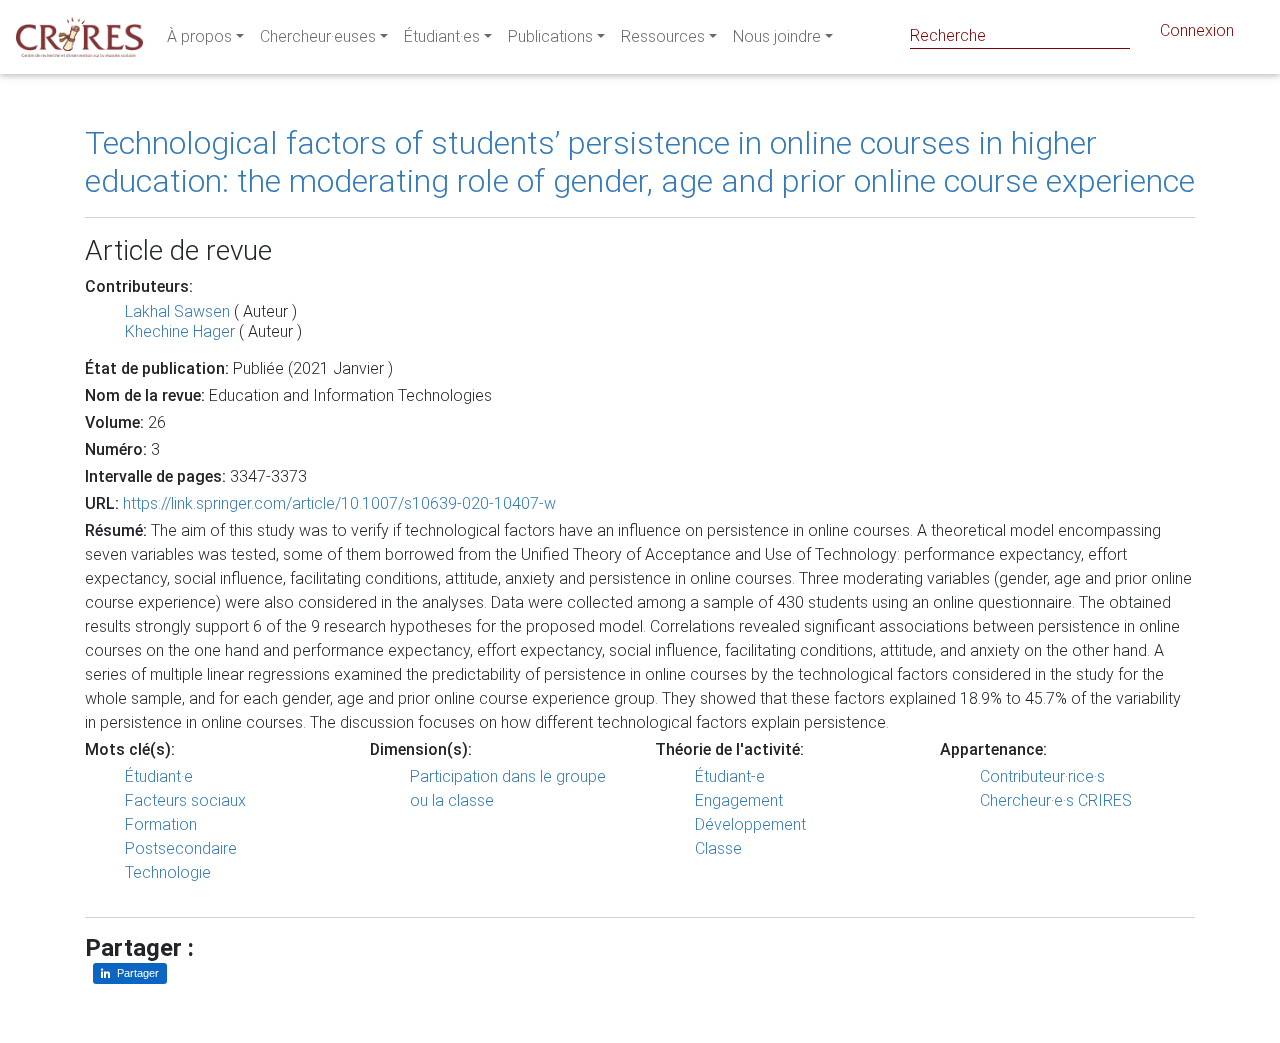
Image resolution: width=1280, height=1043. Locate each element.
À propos (199, 36)
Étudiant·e (159, 776)
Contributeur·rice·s (1042, 776)
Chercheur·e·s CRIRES (1056, 800)
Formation (161, 824)
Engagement (739, 800)
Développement (750, 824)
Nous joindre (777, 36)
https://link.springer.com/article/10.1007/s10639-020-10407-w (339, 503)
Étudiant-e (730, 776)
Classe (718, 848)
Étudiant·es (442, 36)
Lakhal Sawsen (177, 311)
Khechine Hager (180, 331)
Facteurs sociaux (185, 800)
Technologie (168, 872)
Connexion (1197, 30)
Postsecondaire (181, 848)
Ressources (663, 36)
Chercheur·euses (318, 36)
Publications (550, 36)
